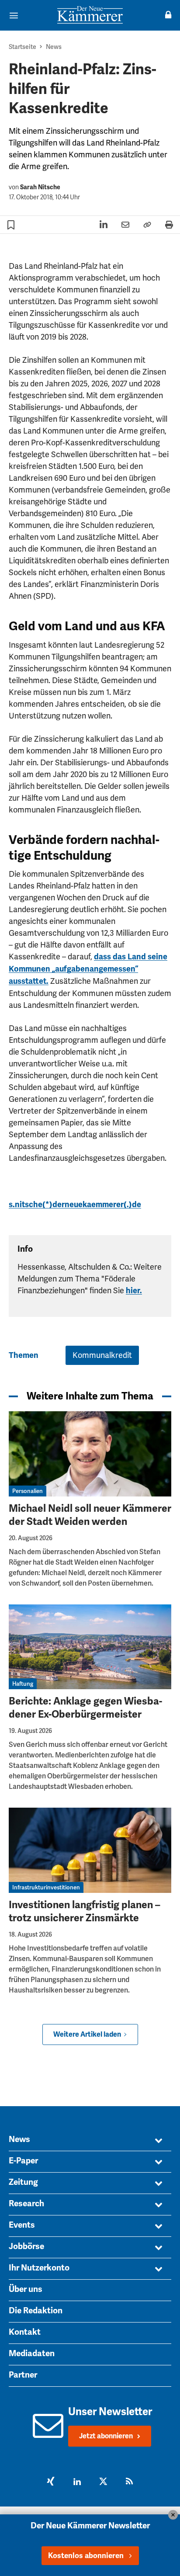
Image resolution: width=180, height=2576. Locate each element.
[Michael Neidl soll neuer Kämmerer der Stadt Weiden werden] (90, 1454)
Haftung (23, 1684)
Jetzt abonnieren (106, 2436)
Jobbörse (26, 2246)
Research (26, 2204)
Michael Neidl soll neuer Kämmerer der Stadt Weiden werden (90, 1515)
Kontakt (25, 2332)
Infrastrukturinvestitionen (46, 1887)
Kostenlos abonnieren (86, 2556)
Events (22, 2225)
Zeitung (23, 2182)
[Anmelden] (168, 15)
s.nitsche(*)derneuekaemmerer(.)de (75, 1205)
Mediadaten (32, 2354)
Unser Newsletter (110, 2412)
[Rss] (129, 2482)
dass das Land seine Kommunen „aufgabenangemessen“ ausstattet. (88, 969)
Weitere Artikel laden (87, 2034)
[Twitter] (103, 2482)
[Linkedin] (77, 2482)
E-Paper (23, 2161)
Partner (23, 2375)
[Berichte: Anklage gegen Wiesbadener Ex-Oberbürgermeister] (90, 1647)
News (54, 47)
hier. (134, 1291)
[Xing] (51, 2482)
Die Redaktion (36, 2311)
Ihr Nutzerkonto (39, 2268)
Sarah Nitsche (40, 187)
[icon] (48, 2433)
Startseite (22, 47)
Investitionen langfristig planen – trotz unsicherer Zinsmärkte (85, 1911)
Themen (24, 1355)
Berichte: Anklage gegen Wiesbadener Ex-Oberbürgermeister (85, 1708)
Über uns (26, 2289)
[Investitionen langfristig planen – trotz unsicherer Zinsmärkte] (90, 1850)
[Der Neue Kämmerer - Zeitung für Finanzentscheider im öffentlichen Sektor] (90, 15)
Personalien (28, 1491)
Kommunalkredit (102, 1355)
